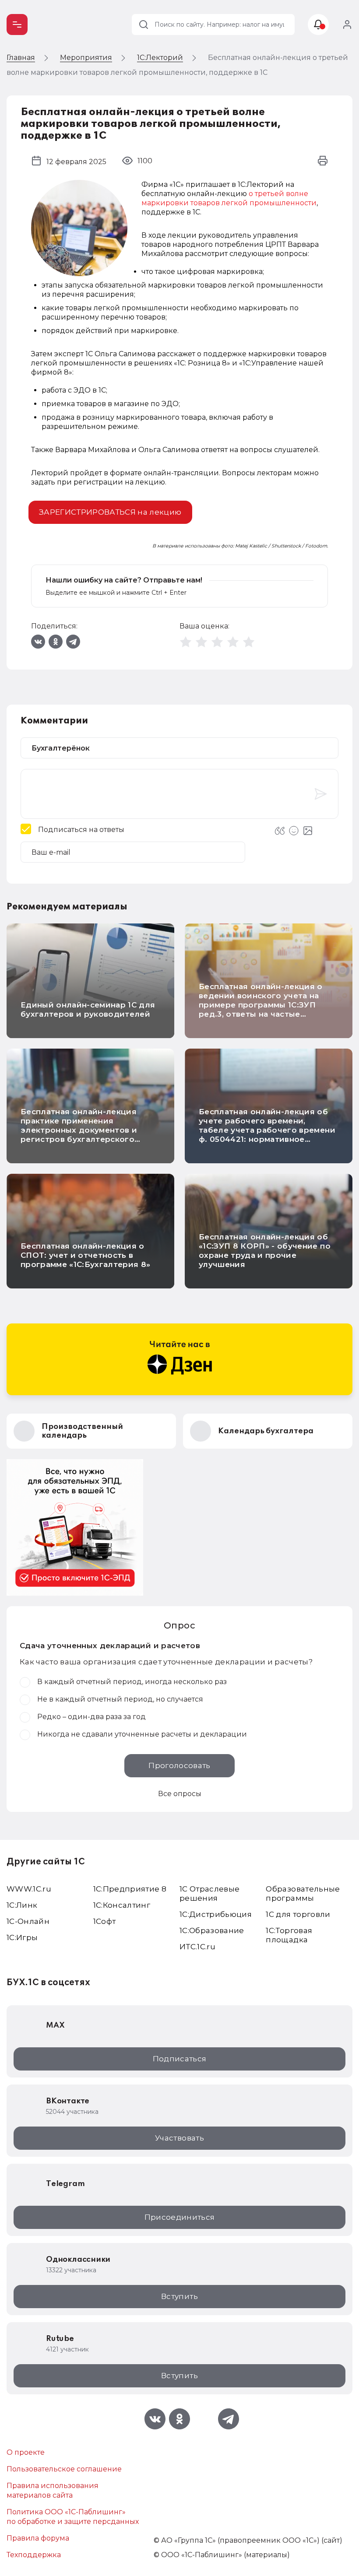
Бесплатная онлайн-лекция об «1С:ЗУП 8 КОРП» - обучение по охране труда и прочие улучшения (265, 1251)
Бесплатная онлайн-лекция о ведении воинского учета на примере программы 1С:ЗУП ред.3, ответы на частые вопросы (261, 1005)
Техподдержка (34, 2555)
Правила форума (38, 2538)
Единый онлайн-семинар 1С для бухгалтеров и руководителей (88, 1009)
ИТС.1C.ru (197, 1947)
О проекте (26, 2452)
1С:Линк (22, 1905)
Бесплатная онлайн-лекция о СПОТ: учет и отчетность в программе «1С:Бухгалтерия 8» (86, 1255)
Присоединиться (180, 2217)
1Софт (105, 1921)
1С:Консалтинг (122, 1905)
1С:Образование (212, 1930)
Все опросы (180, 1794)
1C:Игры (22, 1937)
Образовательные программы (303, 1893)
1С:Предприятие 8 (130, 1889)
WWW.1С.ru (29, 1889)
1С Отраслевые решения (209, 1893)
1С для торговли (298, 1914)
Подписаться (180, 2059)
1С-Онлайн (28, 1921)
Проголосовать (179, 1765)
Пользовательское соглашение (64, 2469)
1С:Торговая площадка (289, 1935)
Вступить (179, 2296)
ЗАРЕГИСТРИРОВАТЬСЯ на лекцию (110, 512)
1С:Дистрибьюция (216, 1914)
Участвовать (179, 2138)
